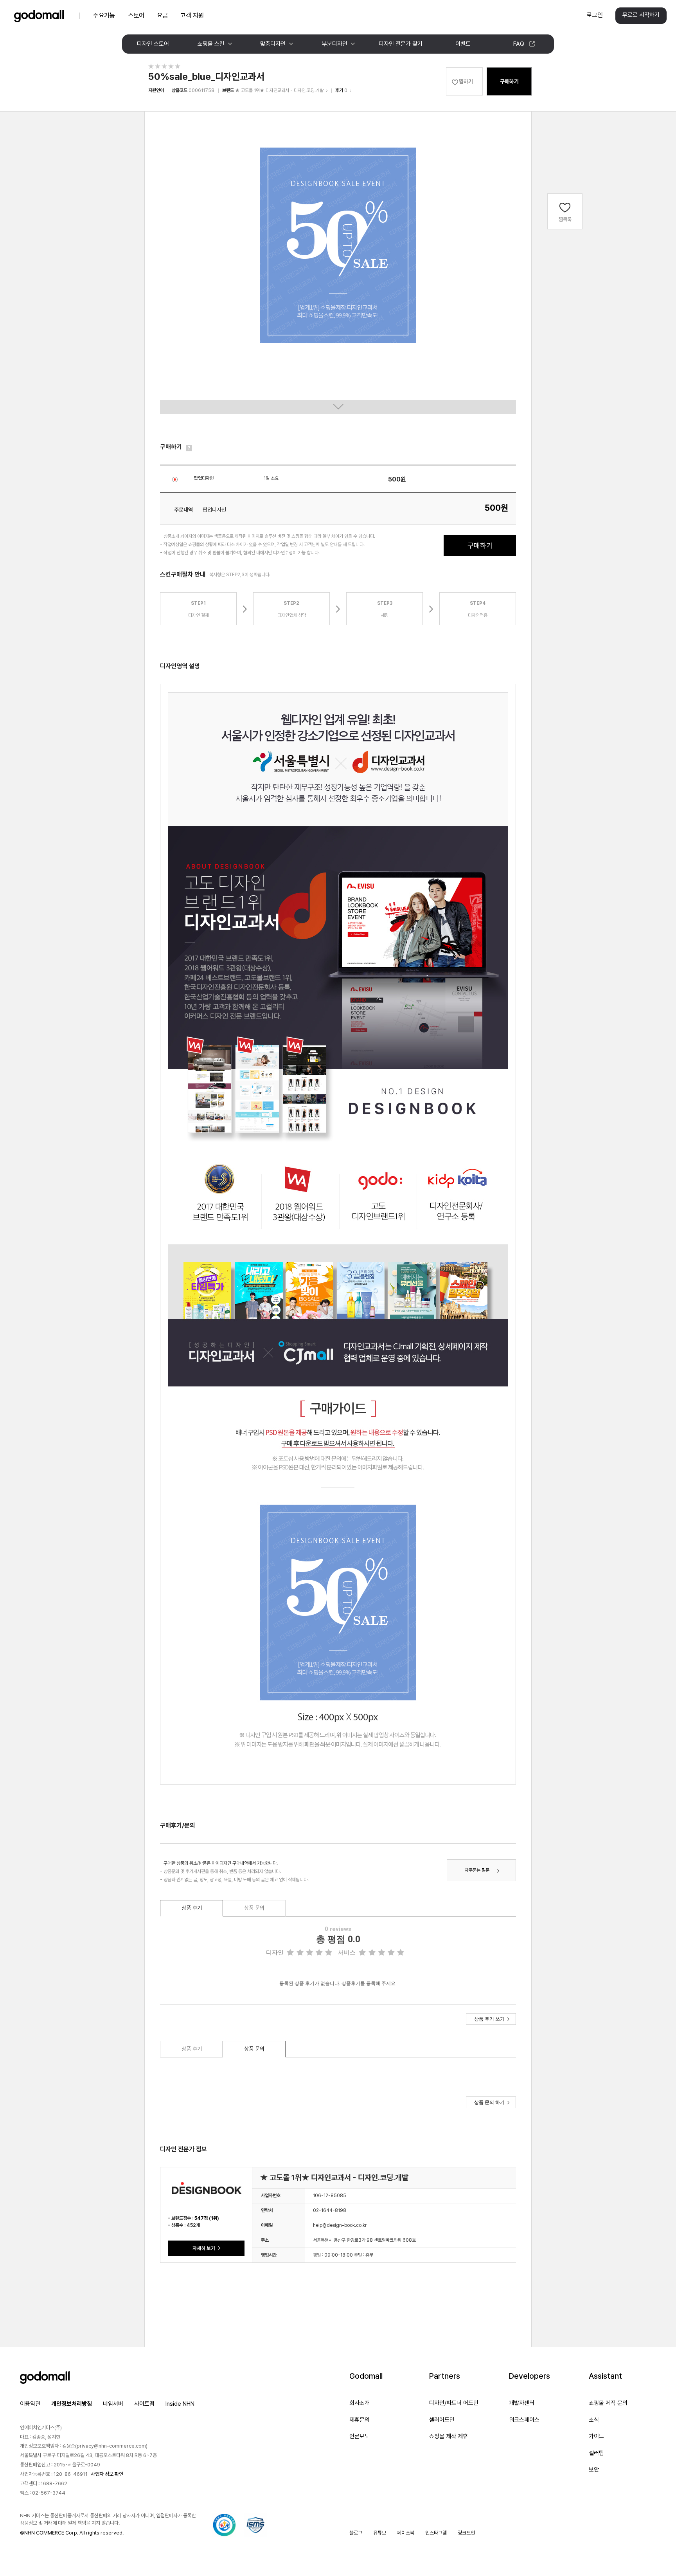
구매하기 (509, 81)
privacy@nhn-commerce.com (111, 2446)
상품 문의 (254, 1908)
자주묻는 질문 (477, 1870)
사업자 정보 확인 (107, 2474)
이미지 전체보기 (338, 407)
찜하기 (466, 81)
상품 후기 (192, 1908)
